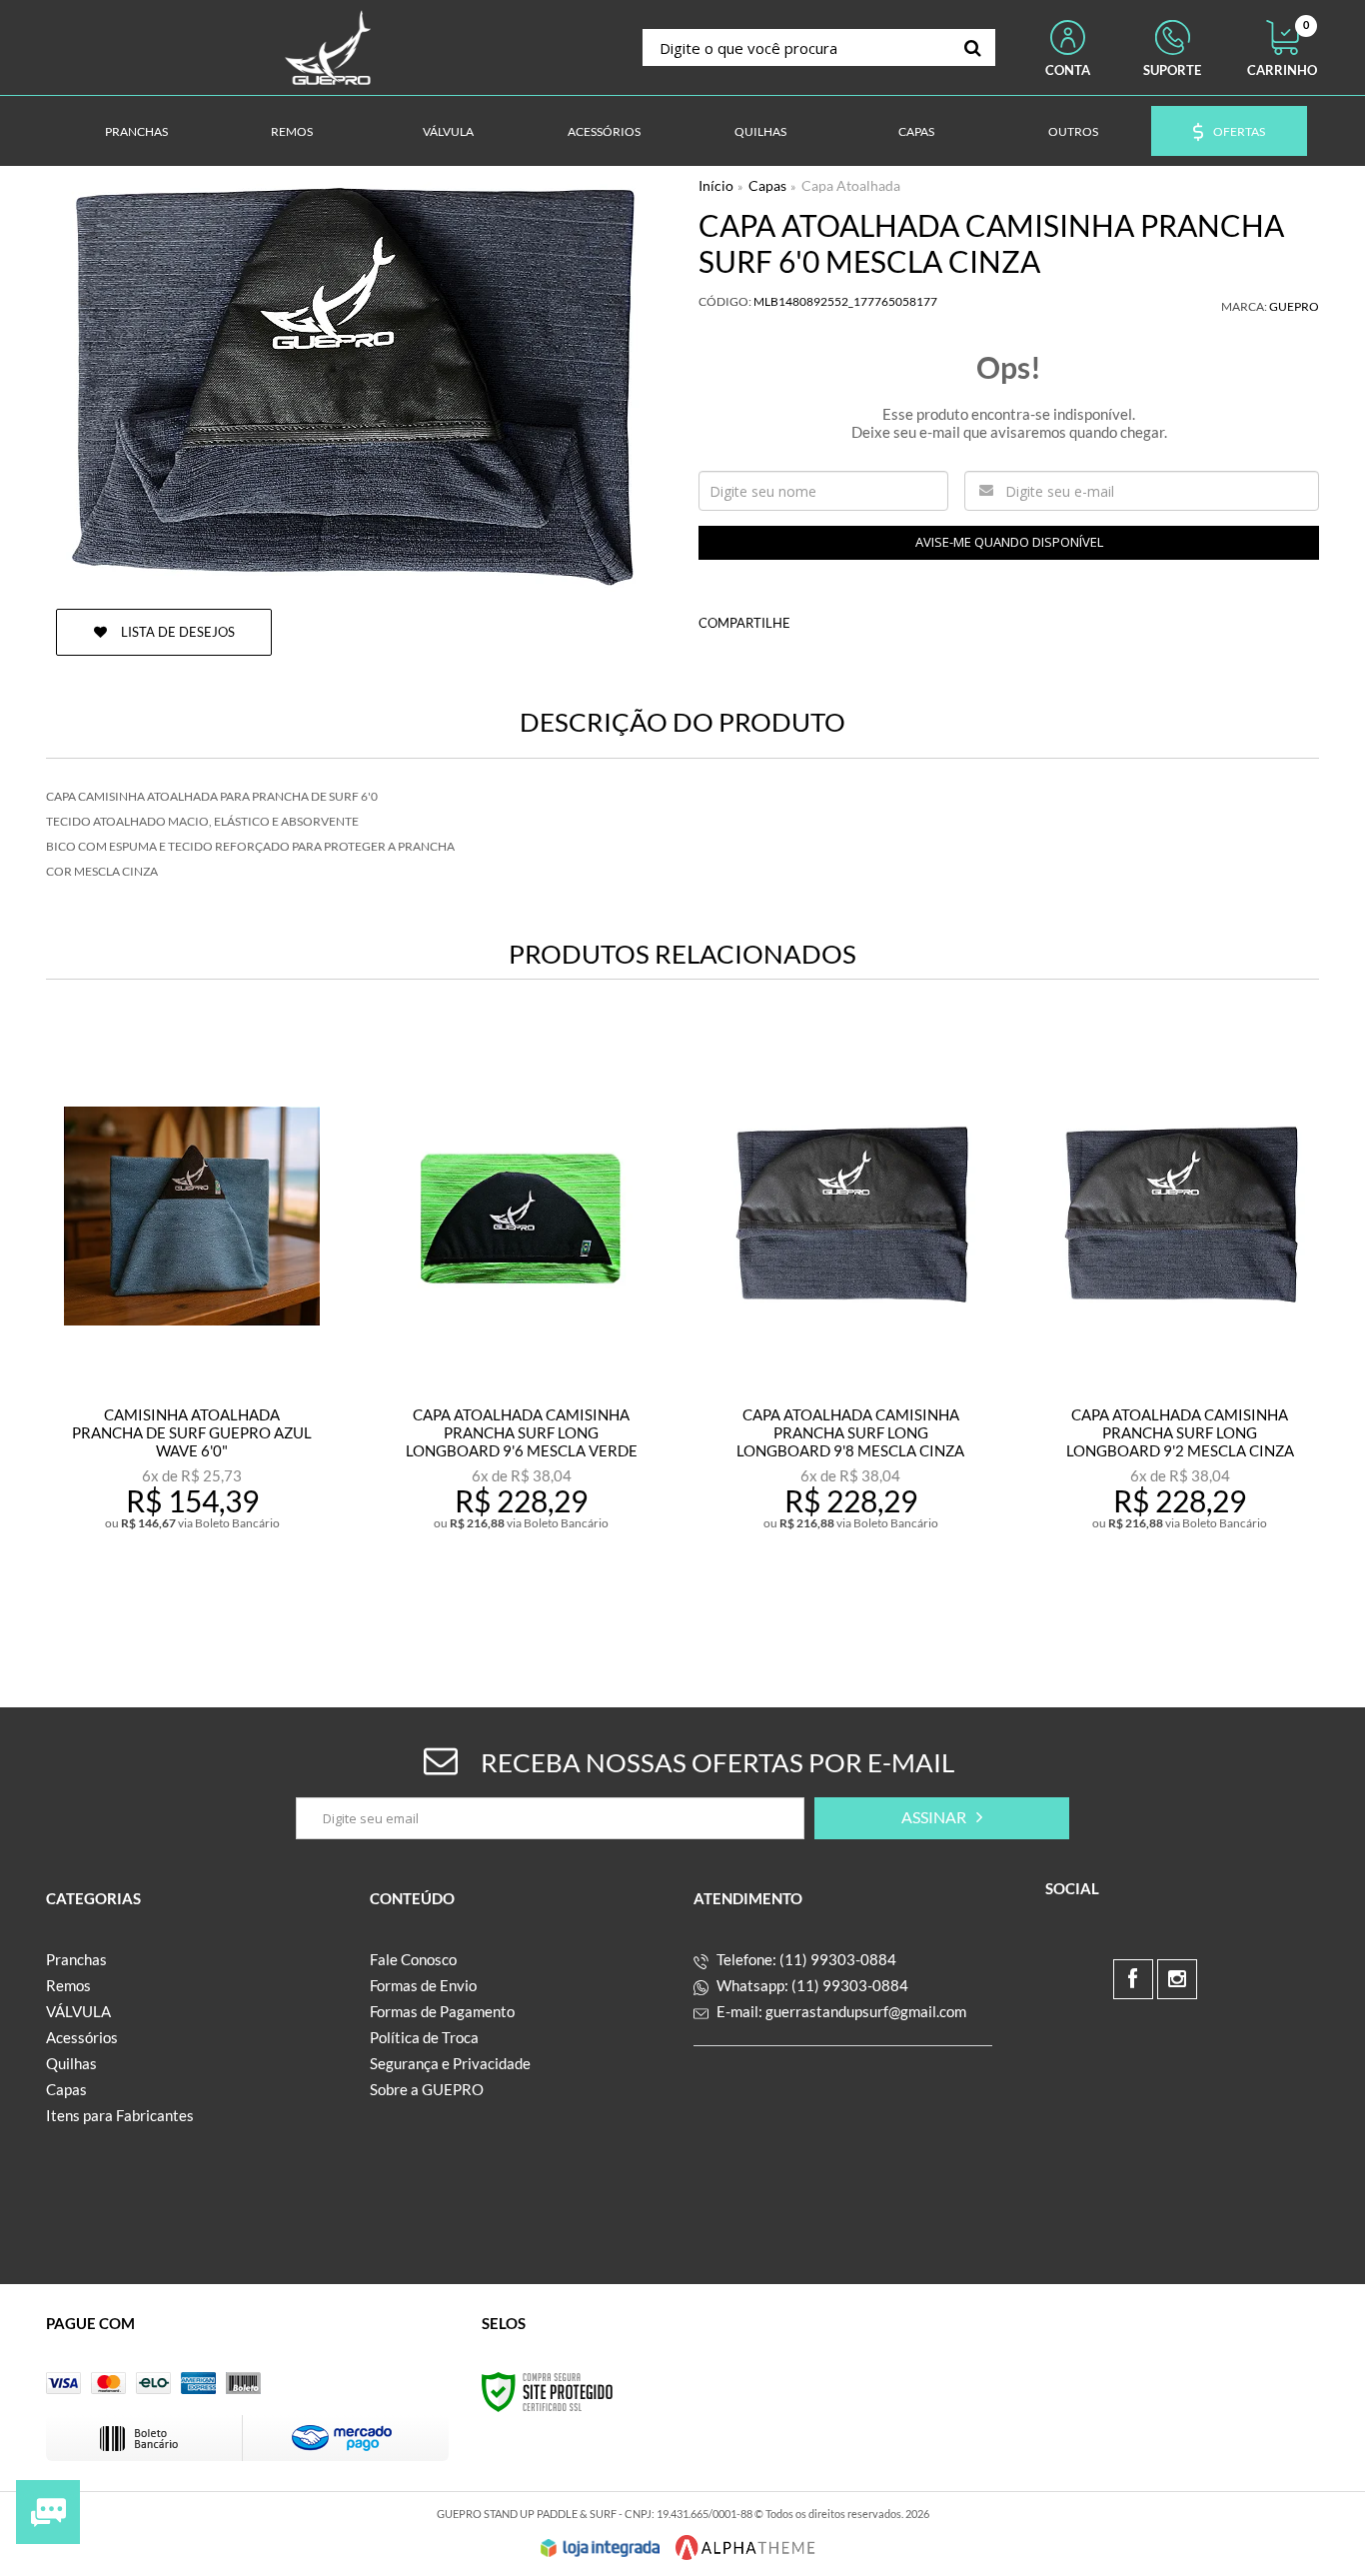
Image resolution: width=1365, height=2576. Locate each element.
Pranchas (76, 1959)
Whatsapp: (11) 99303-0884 (811, 1985)
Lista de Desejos (176, 632)
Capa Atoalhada (851, 185)
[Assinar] (942, 1818)
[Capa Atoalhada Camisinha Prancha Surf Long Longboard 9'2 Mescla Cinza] (1180, 1328)
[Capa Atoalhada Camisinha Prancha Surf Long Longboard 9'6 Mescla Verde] (521, 1328)
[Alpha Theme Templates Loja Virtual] (745, 2548)
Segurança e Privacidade (450, 2063)
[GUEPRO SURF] (328, 47)
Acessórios (82, 2037)
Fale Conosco (413, 1959)
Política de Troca (424, 2037)
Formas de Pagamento (442, 2011)
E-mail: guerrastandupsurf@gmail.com (840, 2011)
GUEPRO (1294, 306)
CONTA (1068, 70)
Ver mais (236, 1594)
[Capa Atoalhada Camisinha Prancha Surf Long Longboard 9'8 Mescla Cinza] (851, 1328)
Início (716, 185)
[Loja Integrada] (601, 2548)
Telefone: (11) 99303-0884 (805, 1959)
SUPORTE (1172, 70)
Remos (68, 1985)
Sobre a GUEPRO (427, 2089)
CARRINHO (1282, 49)
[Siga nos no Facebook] (1133, 1979)
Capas (767, 185)
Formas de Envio (423, 1985)
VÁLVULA (78, 2011)
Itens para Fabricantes (120, 2115)
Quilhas (71, 2063)
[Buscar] (973, 47)
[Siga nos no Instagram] (1177, 1979)
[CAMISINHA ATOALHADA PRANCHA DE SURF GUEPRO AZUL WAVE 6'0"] (191, 1328)
